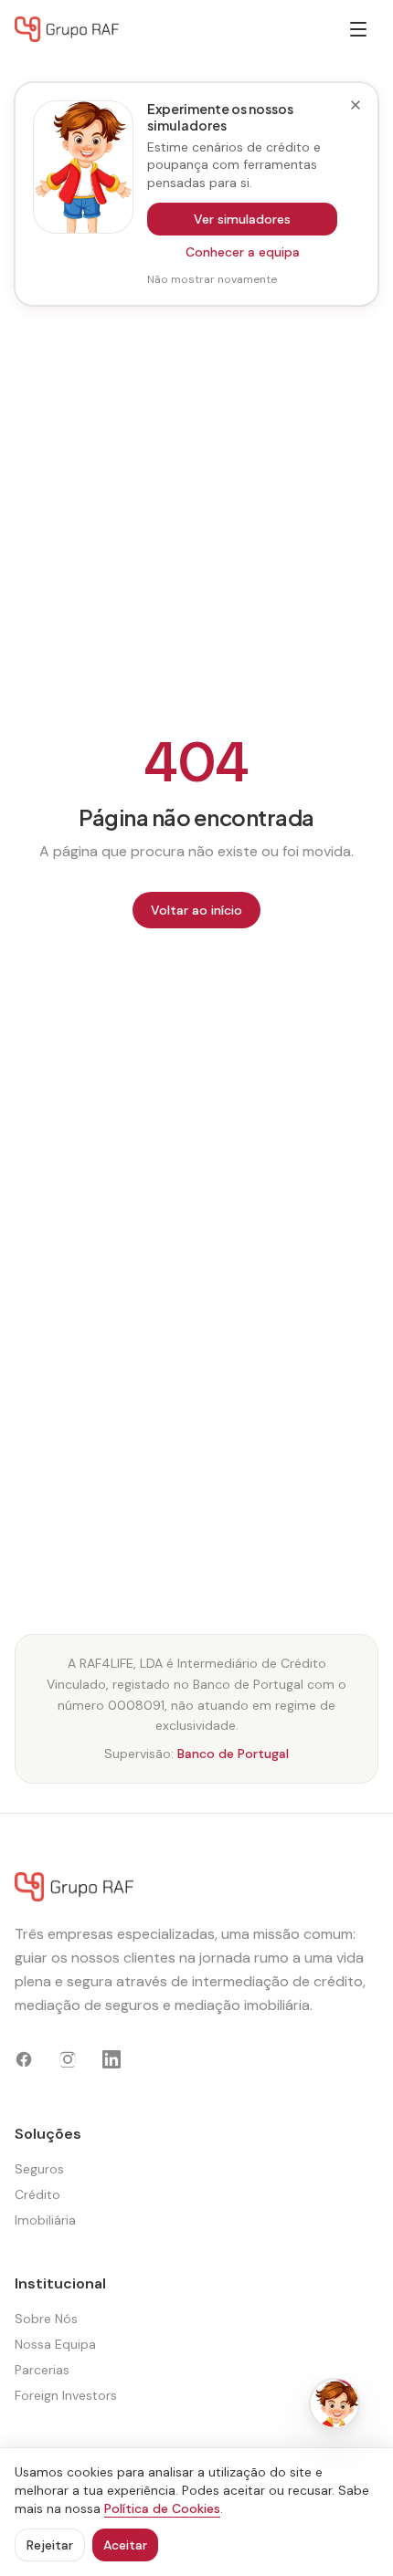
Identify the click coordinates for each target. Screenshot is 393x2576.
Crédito (37, 2194)
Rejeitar (50, 2545)
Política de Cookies (162, 2508)
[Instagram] (68, 2059)
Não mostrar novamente (212, 279)
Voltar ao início (196, 910)
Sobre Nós (46, 2319)
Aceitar (125, 2545)
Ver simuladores (242, 219)
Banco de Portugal (233, 1754)
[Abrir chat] (335, 2403)
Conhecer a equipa (243, 252)
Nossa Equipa (55, 2344)
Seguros (39, 2169)
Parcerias (42, 2370)
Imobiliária (45, 2220)
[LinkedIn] (112, 2059)
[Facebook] (24, 2059)
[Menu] (358, 29)
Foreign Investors (66, 2395)
